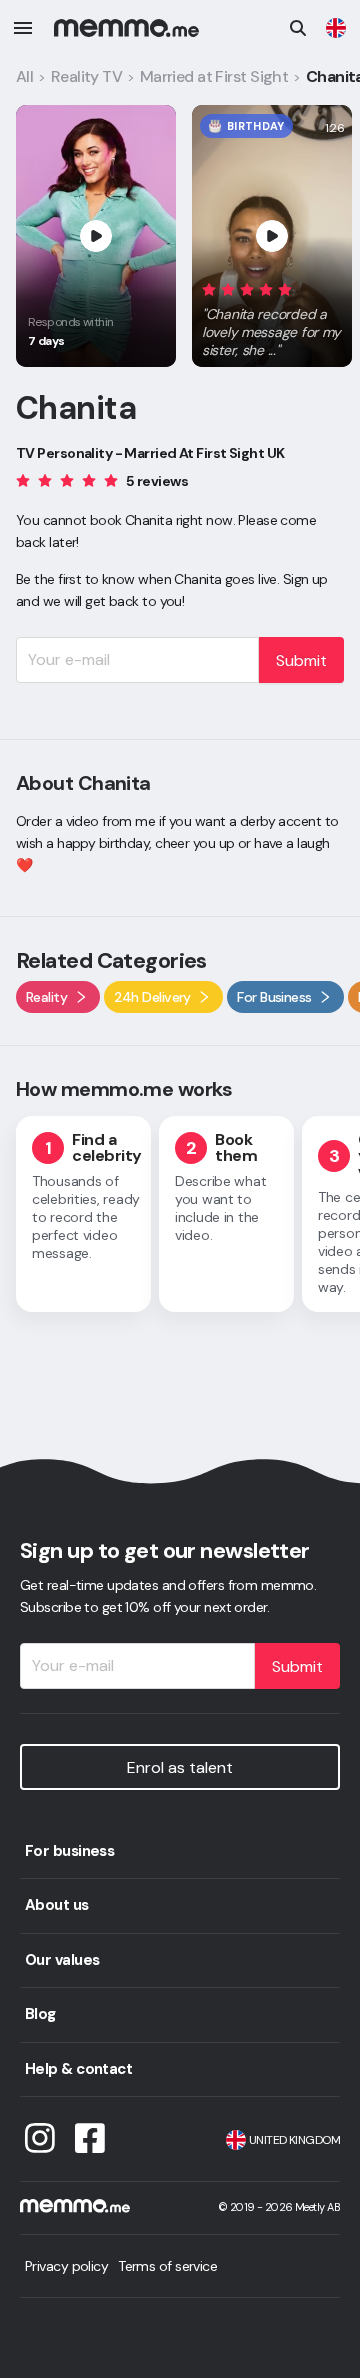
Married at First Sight (214, 76)
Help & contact (78, 2069)
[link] (336, 28)
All (24, 76)
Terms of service (167, 2266)
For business (69, 1851)
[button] (272, 316)
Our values (62, 1960)
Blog (40, 2014)
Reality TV (86, 76)
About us (57, 1905)
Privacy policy (66, 2266)
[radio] (209, 288)
